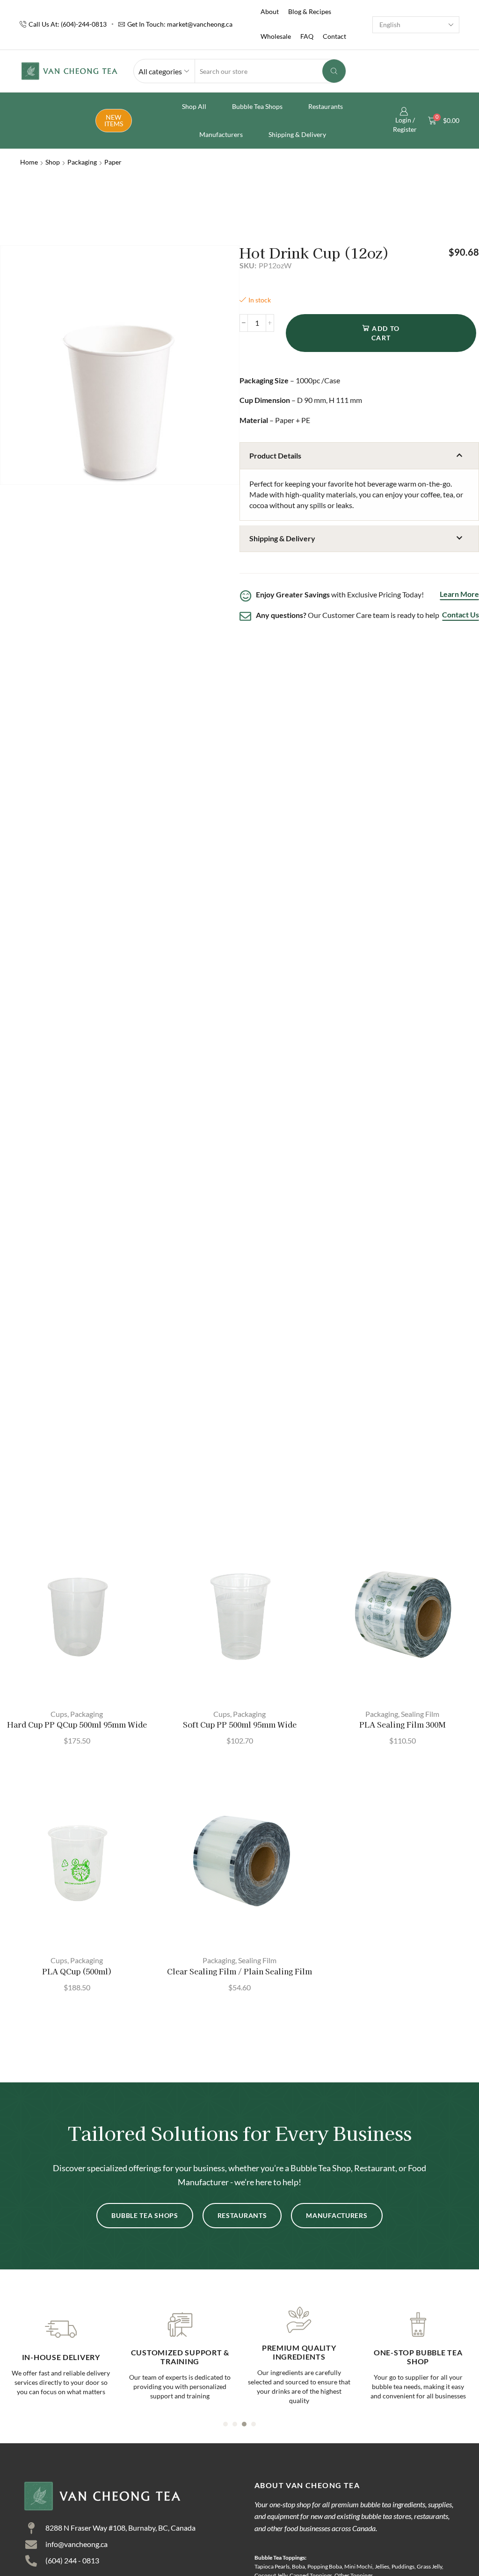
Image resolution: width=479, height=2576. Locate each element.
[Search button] (334, 71)
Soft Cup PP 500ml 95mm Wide (240, 1725)
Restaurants (326, 106)
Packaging (82, 162)
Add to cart (386, 333)
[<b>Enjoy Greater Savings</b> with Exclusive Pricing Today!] (245, 596)
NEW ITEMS (114, 120)
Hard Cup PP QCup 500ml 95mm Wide (77, 1725)
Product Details (275, 456)
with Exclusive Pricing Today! (340, 594)
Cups (59, 1714)
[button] (359, 456)
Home (29, 162)
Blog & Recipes (310, 11)
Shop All (194, 106)
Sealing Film (420, 1714)
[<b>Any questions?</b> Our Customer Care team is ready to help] (245, 616)
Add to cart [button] (82, 1685)
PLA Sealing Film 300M (403, 1725)
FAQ (307, 36)
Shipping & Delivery (297, 134)
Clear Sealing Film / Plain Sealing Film (239, 1971)
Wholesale (276, 36)
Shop (53, 162)
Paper (113, 162)
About (270, 11)
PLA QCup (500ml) (77, 1971)
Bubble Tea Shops (257, 106)
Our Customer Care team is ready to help (348, 615)
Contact (334, 36)
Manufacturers (221, 134)
